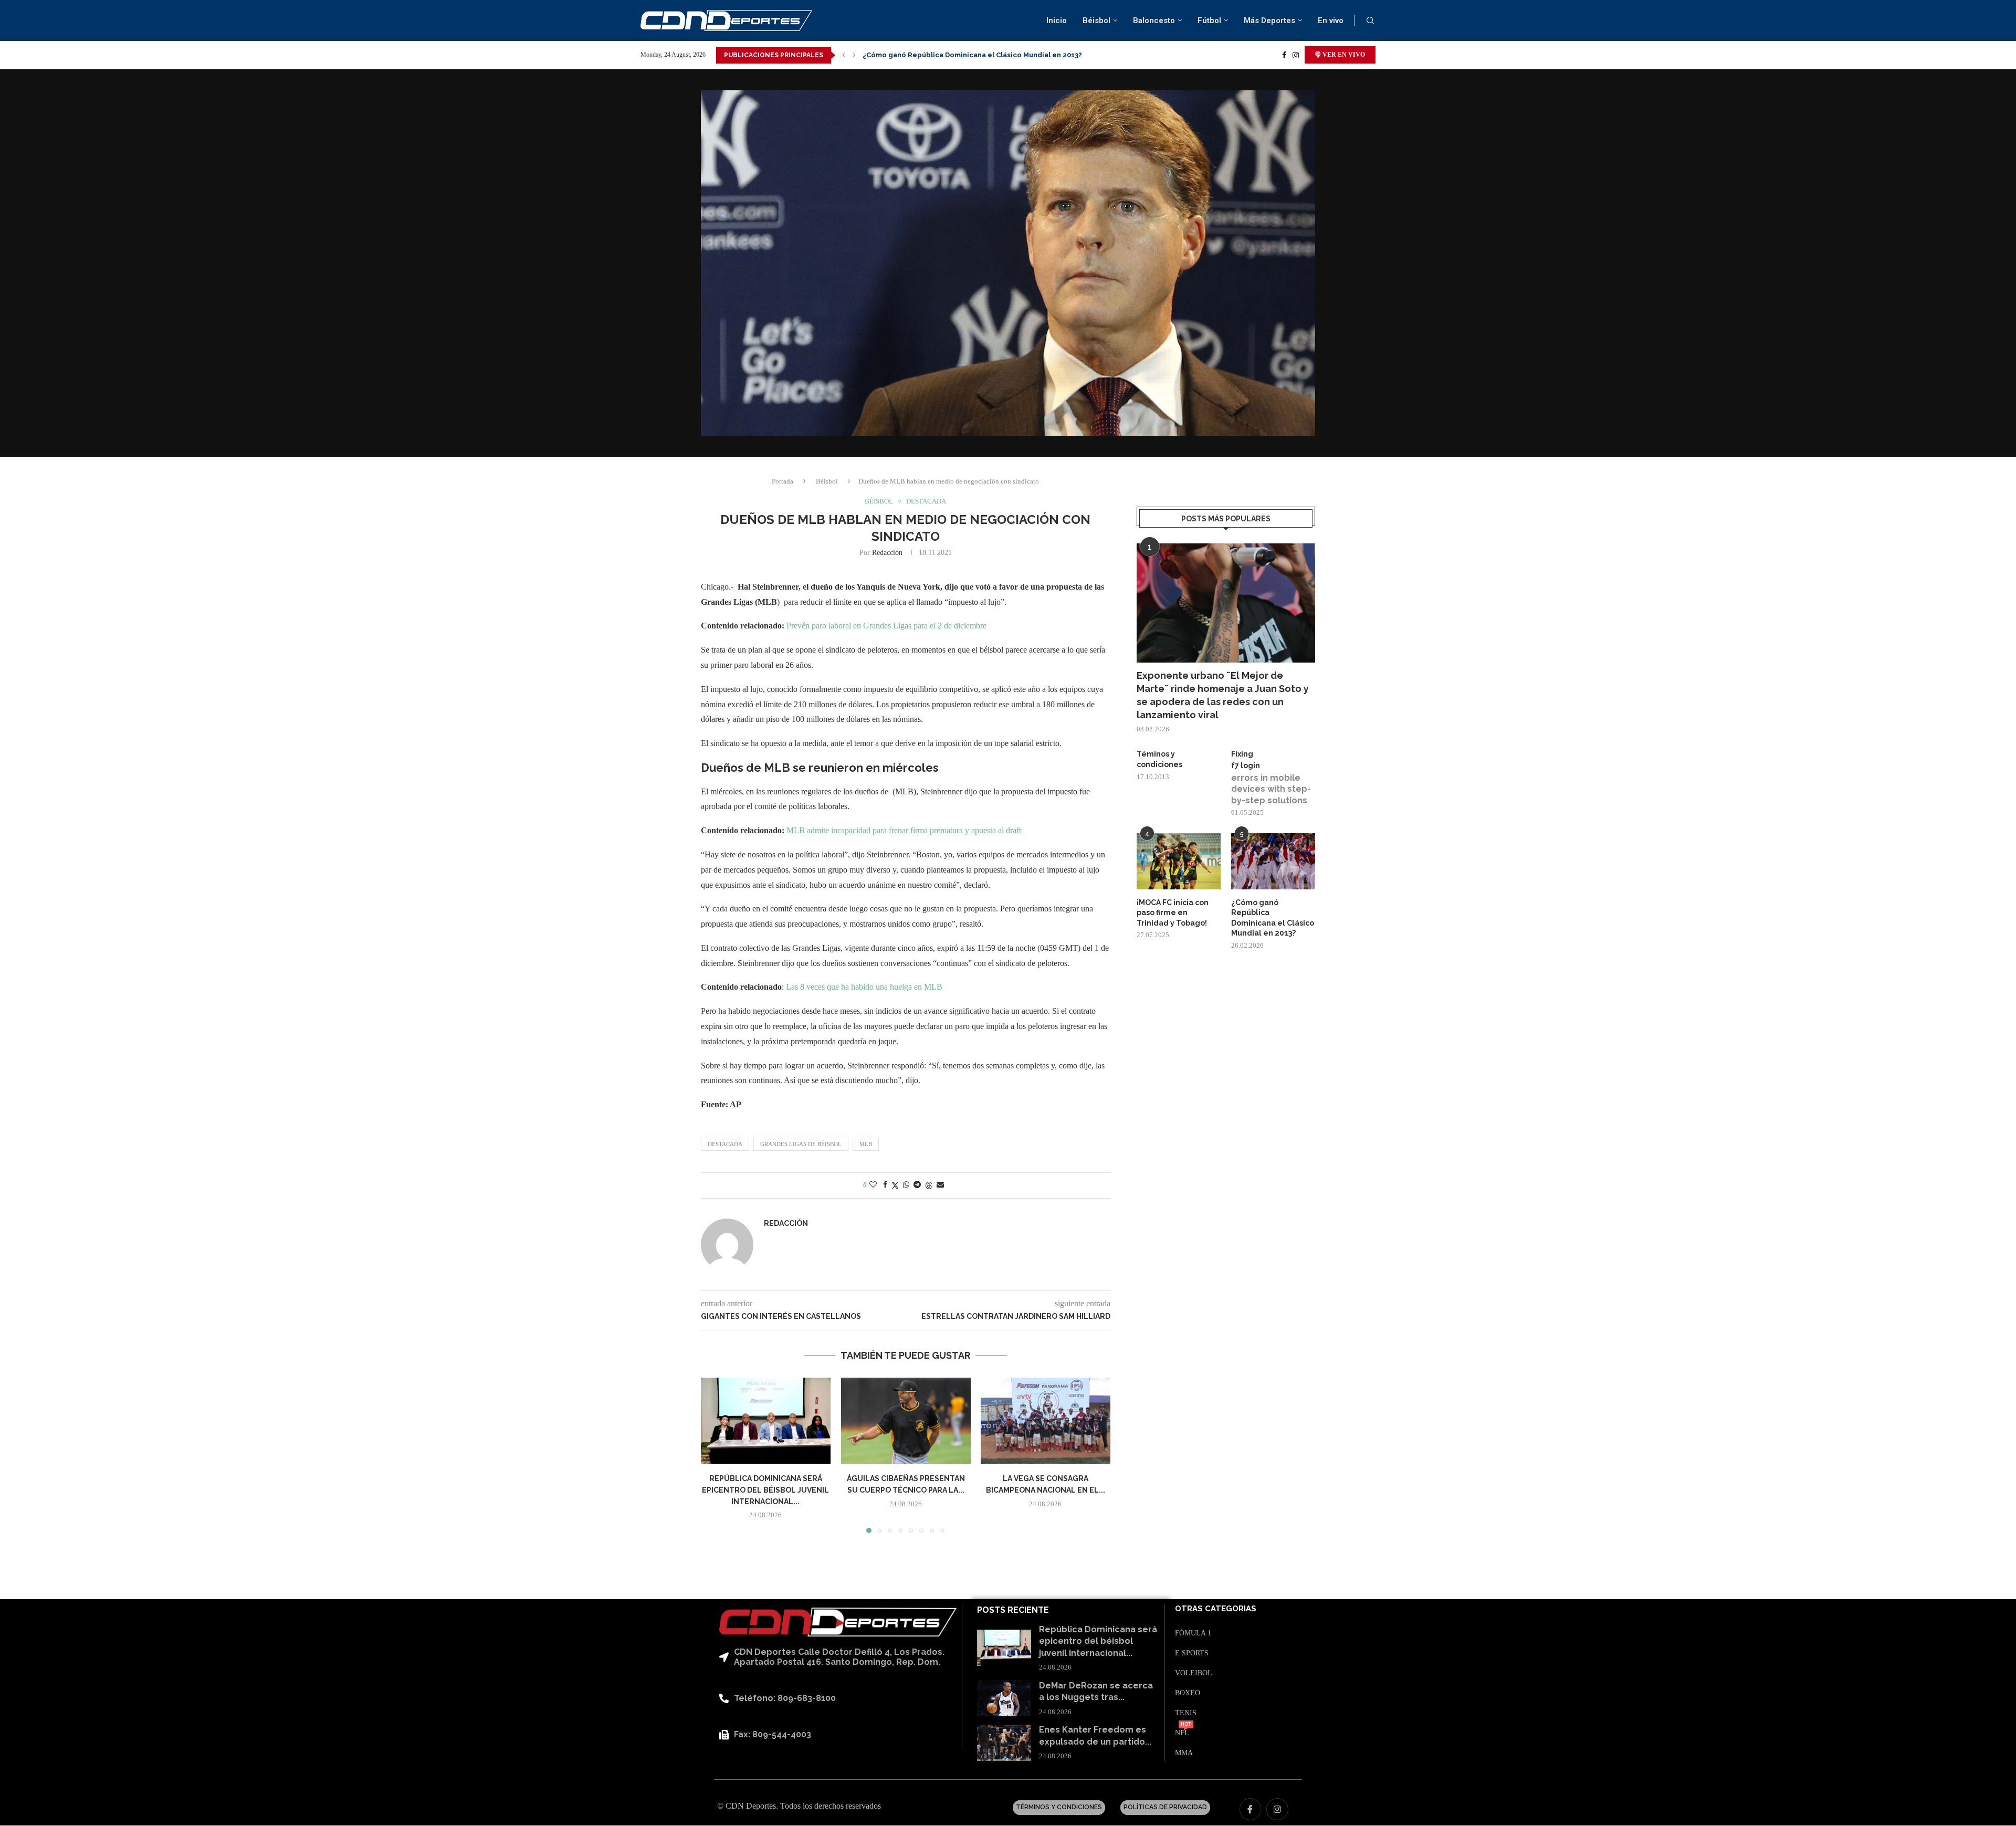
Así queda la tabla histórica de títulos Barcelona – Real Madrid (972, 55)
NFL (1182, 1733)
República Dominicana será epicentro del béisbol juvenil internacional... (765, 1490)
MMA (1184, 1753)
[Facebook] (1284, 55)
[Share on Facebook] (885, 1185)
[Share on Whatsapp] (906, 1185)
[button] (844, 55)
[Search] (1370, 21)
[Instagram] (1296, 55)
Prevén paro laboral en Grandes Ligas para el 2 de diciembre (886, 626)
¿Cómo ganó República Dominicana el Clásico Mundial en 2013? (1273, 918)
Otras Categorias (1216, 1609)
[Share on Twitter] (895, 1185)
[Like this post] (873, 1185)
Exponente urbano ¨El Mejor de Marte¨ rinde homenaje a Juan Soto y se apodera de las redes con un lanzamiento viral (1223, 695)
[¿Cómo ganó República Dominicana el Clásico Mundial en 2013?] (1273, 861)
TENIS (1186, 1713)
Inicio (1057, 20)
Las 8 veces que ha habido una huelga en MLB (863, 987)
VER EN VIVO (1343, 55)
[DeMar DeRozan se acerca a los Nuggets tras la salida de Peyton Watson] (1004, 1698)
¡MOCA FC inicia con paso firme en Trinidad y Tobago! (1173, 913)
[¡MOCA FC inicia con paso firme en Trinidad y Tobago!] (1179, 861)
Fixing (1242, 754)
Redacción (887, 553)
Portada (783, 481)
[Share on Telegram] (917, 1185)
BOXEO (1188, 1693)
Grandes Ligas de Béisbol (801, 1144)
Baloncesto (1154, 20)
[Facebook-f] (1251, 1809)
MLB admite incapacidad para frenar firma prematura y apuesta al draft (904, 830)
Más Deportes (1269, 20)
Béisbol (1096, 20)
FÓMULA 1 (1193, 1633)
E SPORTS (1192, 1653)
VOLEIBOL (1194, 1673)
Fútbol (1209, 20)
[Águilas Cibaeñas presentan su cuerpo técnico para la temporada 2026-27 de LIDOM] (906, 1421)
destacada (725, 1144)
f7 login (1246, 765)
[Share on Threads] (929, 1185)
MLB (866, 1144)
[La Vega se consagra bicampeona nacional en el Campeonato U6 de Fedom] (1046, 1421)
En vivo (1331, 20)
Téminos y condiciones (1159, 759)
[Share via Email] (940, 1185)
